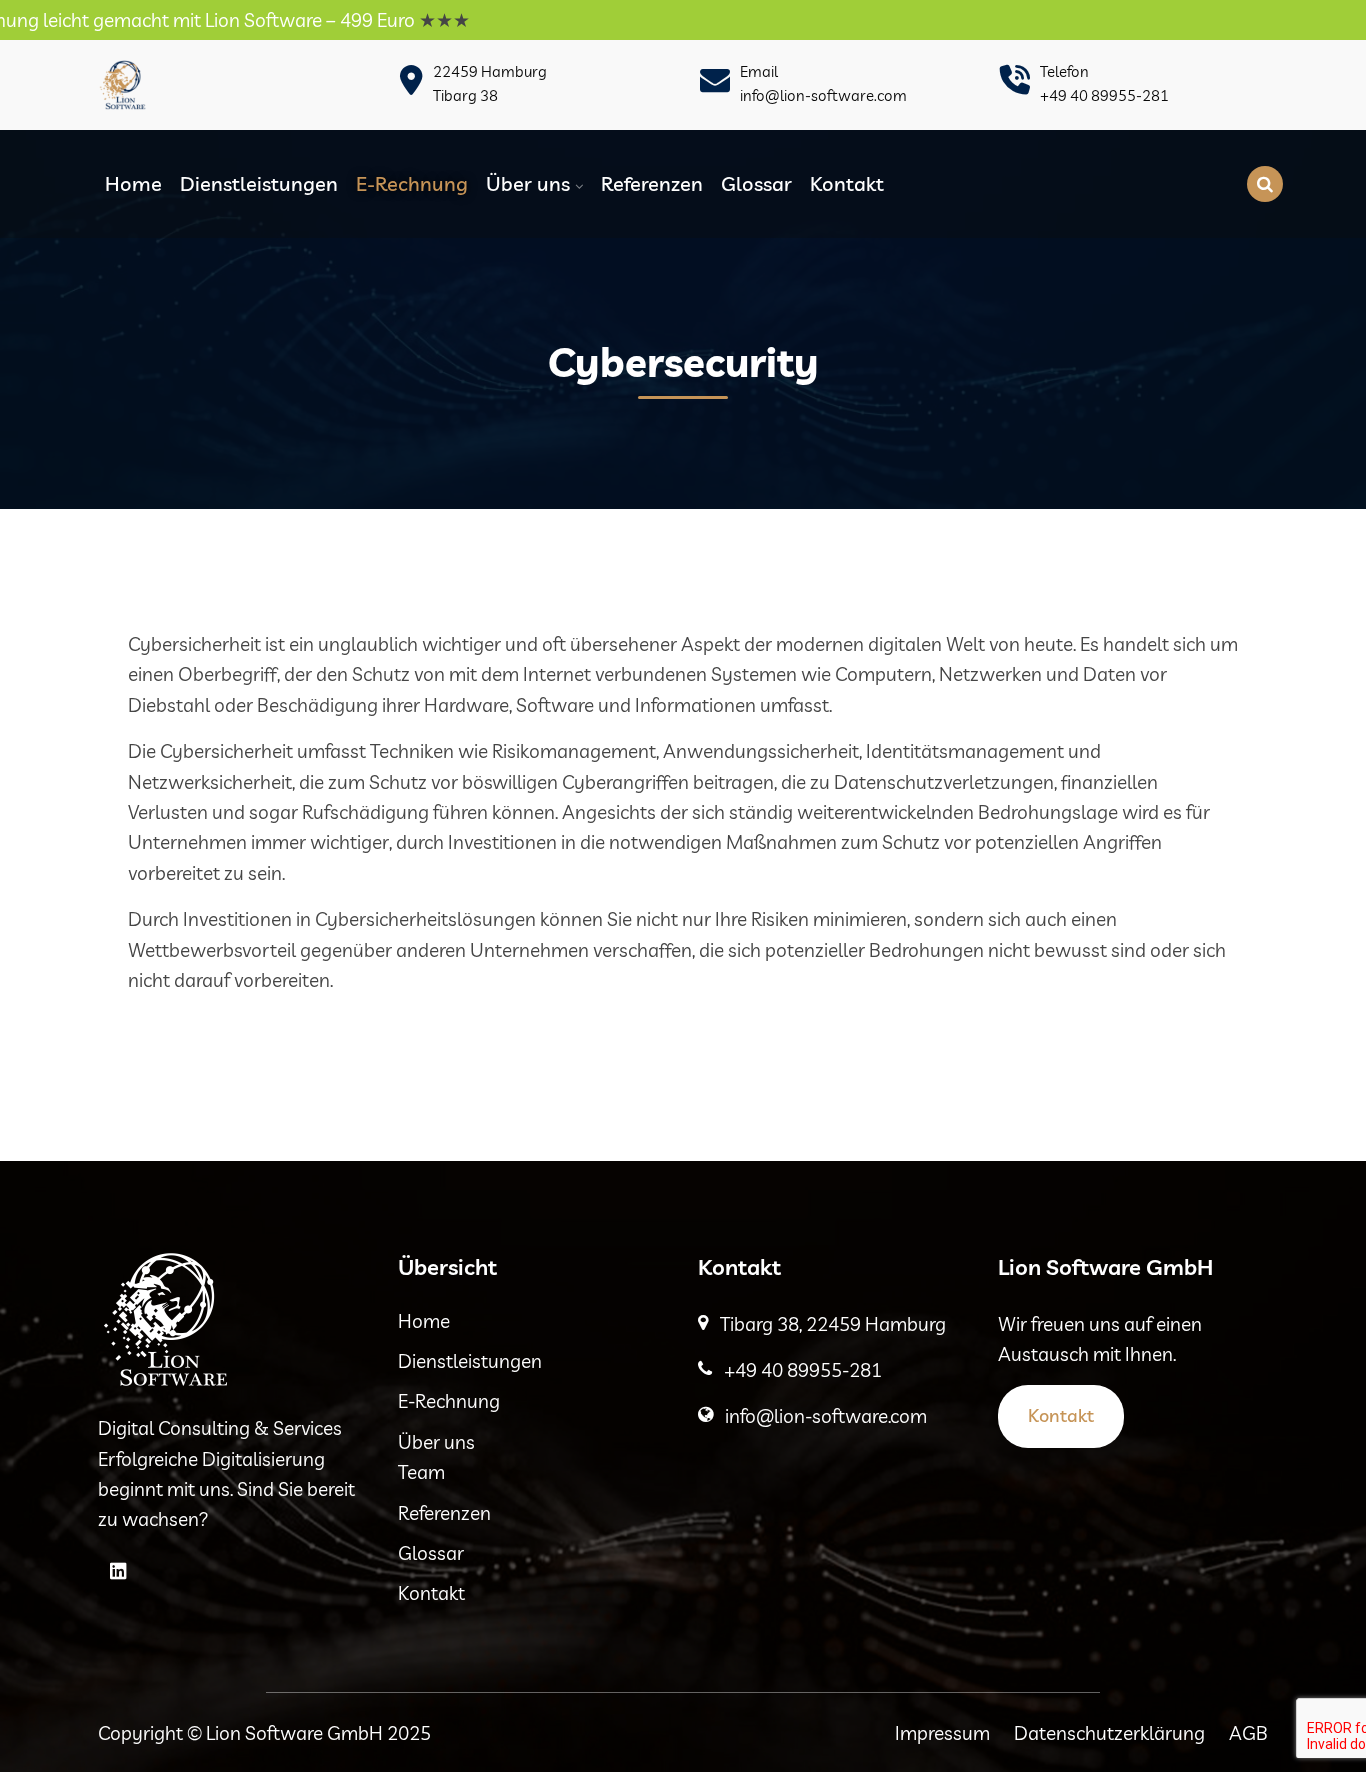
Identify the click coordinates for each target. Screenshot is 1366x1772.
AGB (1248, 1733)
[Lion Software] (123, 85)
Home (133, 183)
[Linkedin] (118, 1571)
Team (421, 1472)
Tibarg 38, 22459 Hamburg (833, 1324)
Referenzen (652, 183)
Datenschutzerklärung (1109, 1733)
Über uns (528, 183)
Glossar (756, 183)
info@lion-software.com (823, 95)
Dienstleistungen (259, 183)
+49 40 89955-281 (1104, 95)
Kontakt (847, 183)
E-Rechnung (412, 183)
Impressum (942, 1733)
